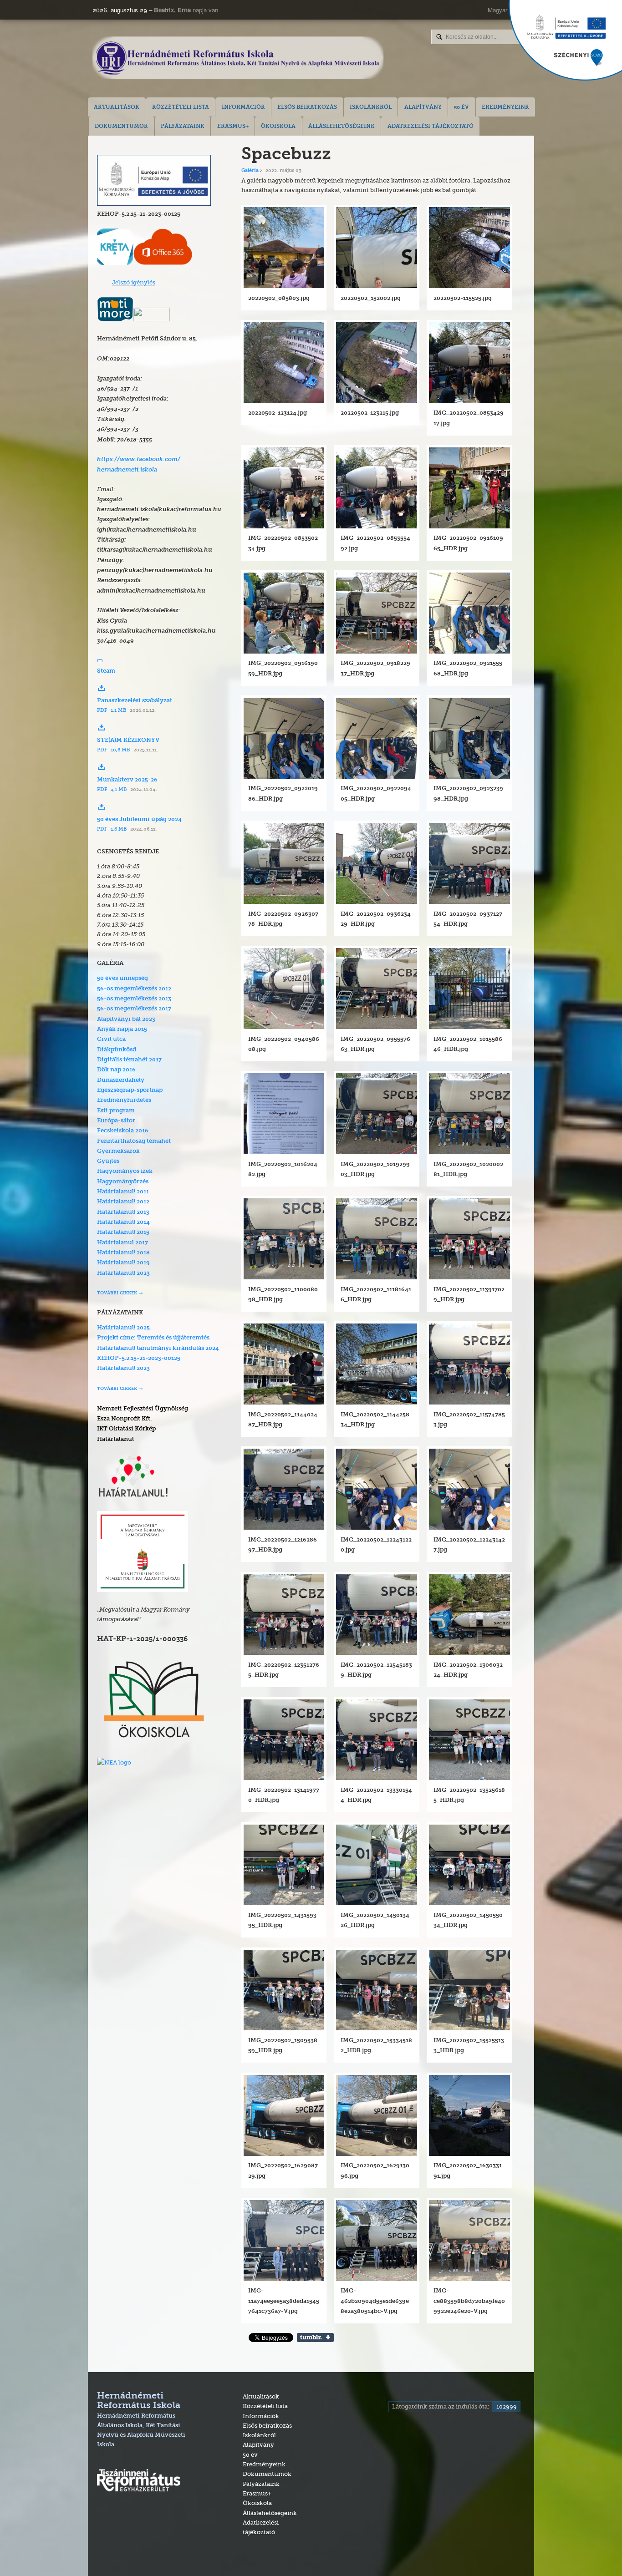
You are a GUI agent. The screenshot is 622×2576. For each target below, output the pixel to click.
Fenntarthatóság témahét (134, 1141)
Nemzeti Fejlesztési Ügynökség (143, 1409)
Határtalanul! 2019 (123, 1263)
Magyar (497, 10)
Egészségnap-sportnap (130, 1090)
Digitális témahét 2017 (129, 1060)
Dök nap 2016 (116, 1070)
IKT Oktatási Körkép (126, 1429)
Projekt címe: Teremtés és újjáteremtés (153, 1338)
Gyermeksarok (118, 1151)
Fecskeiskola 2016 (123, 1131)
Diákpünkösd (117, 1050)
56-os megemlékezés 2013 (134, 999)
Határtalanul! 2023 (123, 1273)
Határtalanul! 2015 (123, 1232)
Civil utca (111, 1039)
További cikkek (117, 1293)
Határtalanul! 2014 (123, 1222)
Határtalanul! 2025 (123, 1328)
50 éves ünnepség (122, 978)
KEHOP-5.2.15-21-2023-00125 (139, 1358)
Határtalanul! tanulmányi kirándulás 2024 (158, 1348)
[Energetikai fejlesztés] (154, 203)
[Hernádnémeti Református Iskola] (238, 59)
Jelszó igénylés (134, 282)
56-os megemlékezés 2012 (134, 989)
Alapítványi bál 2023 (126, 1019)
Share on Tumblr (315, 2338)
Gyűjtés (108, 1161)
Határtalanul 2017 (122, 1243)
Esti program (116, 1111)
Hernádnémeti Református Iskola (141, 2420)
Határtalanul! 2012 (123, 1202)
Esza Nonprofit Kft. (124, 1419)
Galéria (250, 171)
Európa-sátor (116, 1121)
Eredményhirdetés (124, 1100)
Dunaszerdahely (121, 1080)
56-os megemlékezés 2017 (134, 1009)
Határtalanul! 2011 (123, 1192)
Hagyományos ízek (125, 1171)
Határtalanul (115, 1439)
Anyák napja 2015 (122, 1029)
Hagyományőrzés (123, 1182)
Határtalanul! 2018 (123, 1253)
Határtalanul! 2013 (123, 1212)
